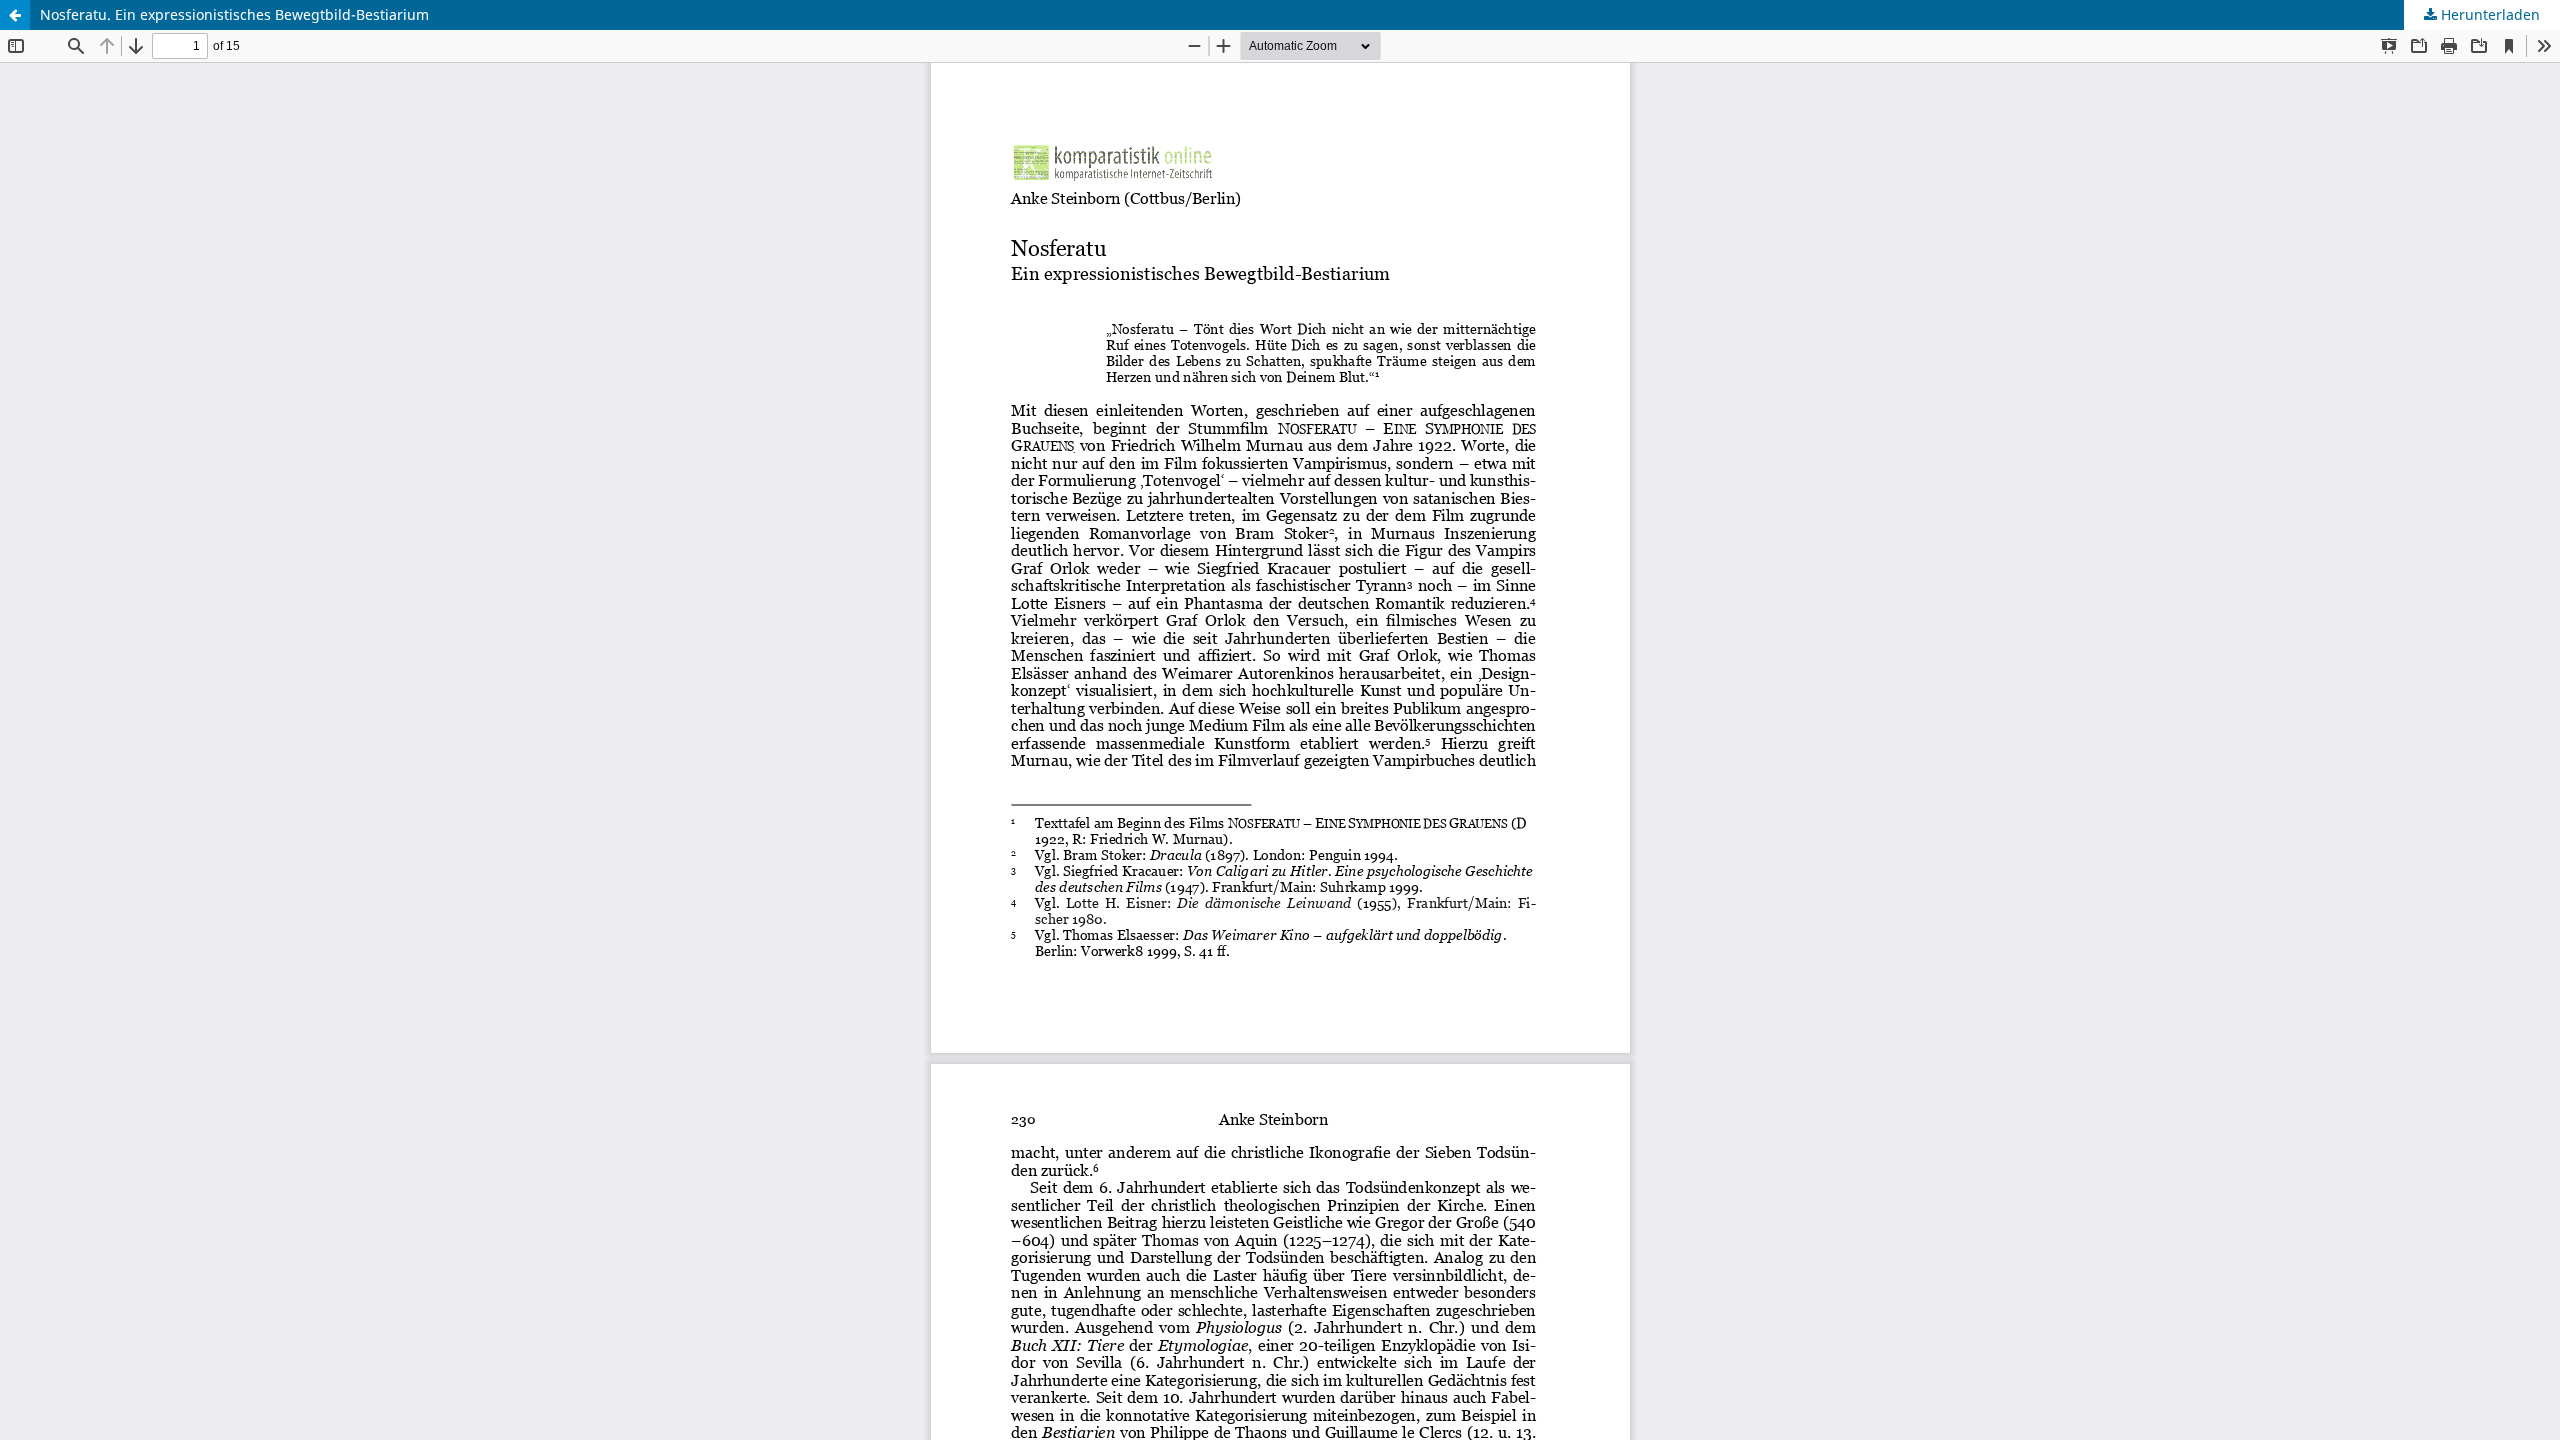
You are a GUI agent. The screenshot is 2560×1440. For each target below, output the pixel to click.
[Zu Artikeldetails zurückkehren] (15, 15)
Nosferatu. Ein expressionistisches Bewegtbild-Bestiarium (234, 14)
